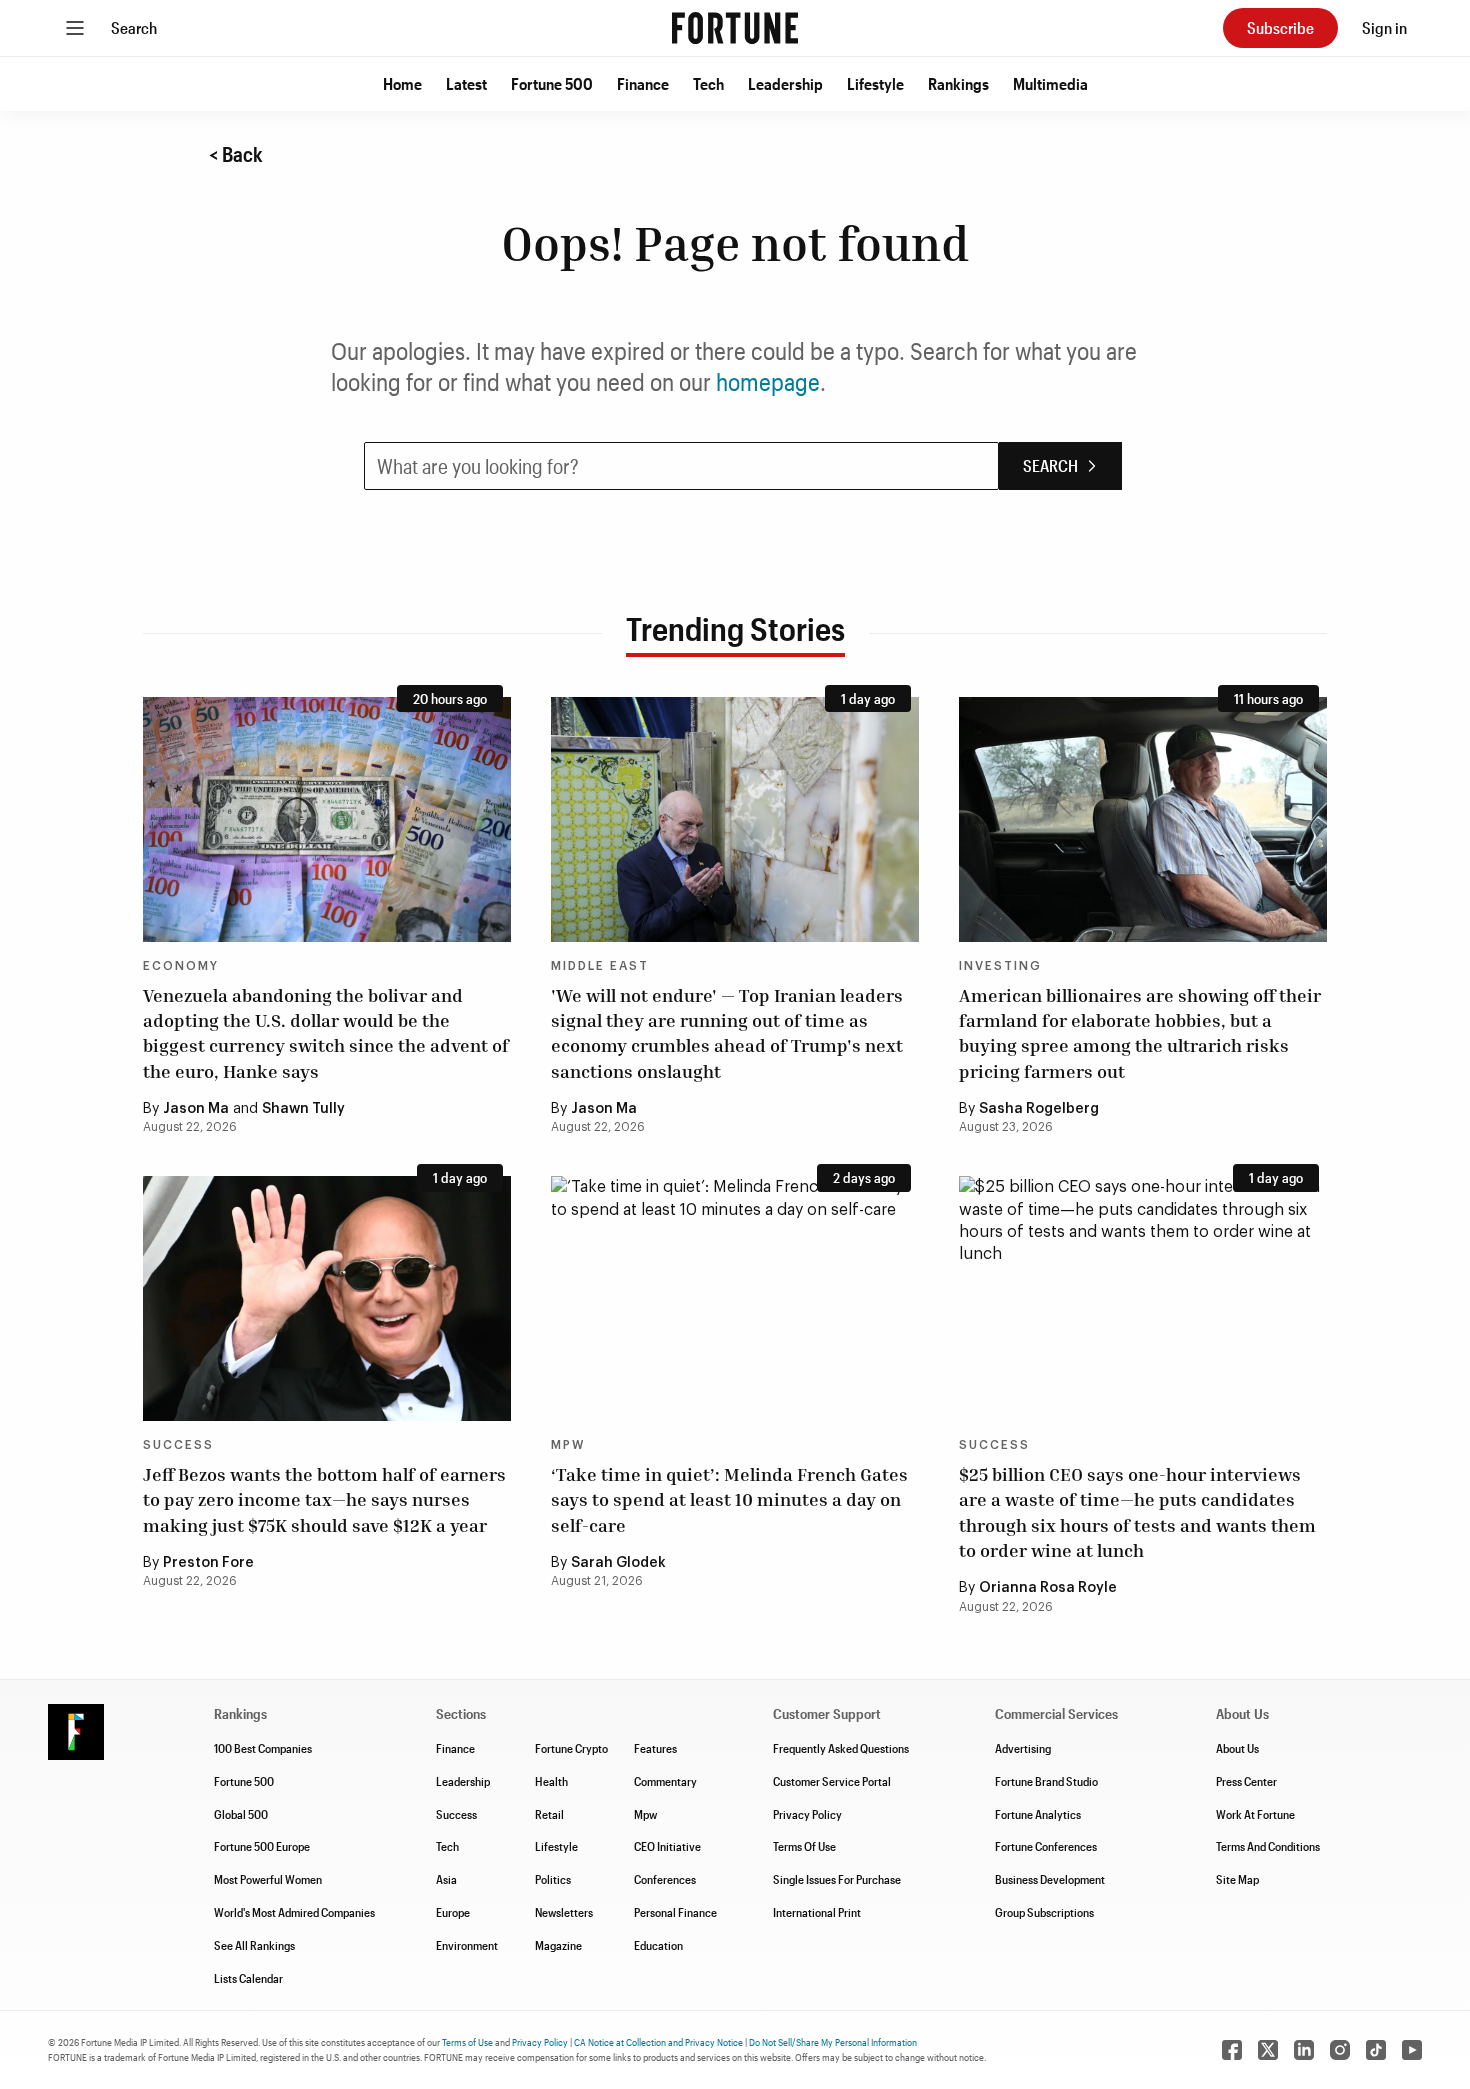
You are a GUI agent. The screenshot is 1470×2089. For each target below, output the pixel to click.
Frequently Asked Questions (841, 1748)
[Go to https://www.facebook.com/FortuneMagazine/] (1232, 2050)
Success (178, 1445)
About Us (1237, 1748)
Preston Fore (208, 1563)
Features (655, 1748)
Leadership (785, 83)
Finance (643, 83)
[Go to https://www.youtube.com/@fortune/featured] (1412, 2050)
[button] (402, 84)
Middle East (600, 966)
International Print (817, 1912)
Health (551, 1781)
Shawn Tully (303, 1109)
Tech (708, 83)
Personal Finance (675, 1912)
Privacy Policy (807, 1814)
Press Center (1246, 1781)
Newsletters (564, 1912)
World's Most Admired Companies (294, 1912)
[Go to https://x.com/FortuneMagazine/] (1268, 2050)
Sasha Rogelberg (1039, 1109)
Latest (466, 83)
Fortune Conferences (1046, 1846)
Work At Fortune (1255, 1814)
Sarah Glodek (618, 1563)
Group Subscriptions (1044, 1912)
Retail (549, 1814)
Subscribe (1280, 27)
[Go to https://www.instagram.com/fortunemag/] (1340, 2050)
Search (134, 27)
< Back (236, 154)
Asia (446, 1879)
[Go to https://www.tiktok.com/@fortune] (1376, 2050)
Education (658, 1945)
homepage (768, 381)
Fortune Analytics (1038, 1814)
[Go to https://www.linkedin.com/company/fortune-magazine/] (1304, 2050)
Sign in (1384, 27)
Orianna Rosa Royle (1048, 1588)
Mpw (645, 1814)
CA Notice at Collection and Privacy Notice (658, 2042)
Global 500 (241, 1814)
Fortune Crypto (571, 1748)
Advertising (1023, 1748)
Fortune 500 (552, 83)
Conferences (665, 1879)
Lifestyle (875, 83)
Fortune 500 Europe (262, 1846)
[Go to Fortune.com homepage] (735, 28)
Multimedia (1050, 83)
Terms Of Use (804, 1846)
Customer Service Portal (832, 1781)
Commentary (665, 1781)
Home (402, 83)
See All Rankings (254, 1945)
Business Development (1050, 1879)
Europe (453, 1912)
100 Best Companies (263, 1748)
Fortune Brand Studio (1046, 1781)
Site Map (1237, 1879)
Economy (181, 966)
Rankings (958, 83)
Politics (553, 1879)
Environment (467, 1945)
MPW (568, 1445)
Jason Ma (196, 1109)
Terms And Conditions (1268, 1846)
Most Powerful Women (268, 1879)
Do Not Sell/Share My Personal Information (833, 2042)
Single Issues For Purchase (837, 1879)
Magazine (558, 1945)
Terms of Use (467, 2042)
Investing (1000, 966)
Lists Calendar (248, 1978)
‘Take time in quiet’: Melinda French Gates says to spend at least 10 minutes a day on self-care (729, 1499)
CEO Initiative (667, 1846)
